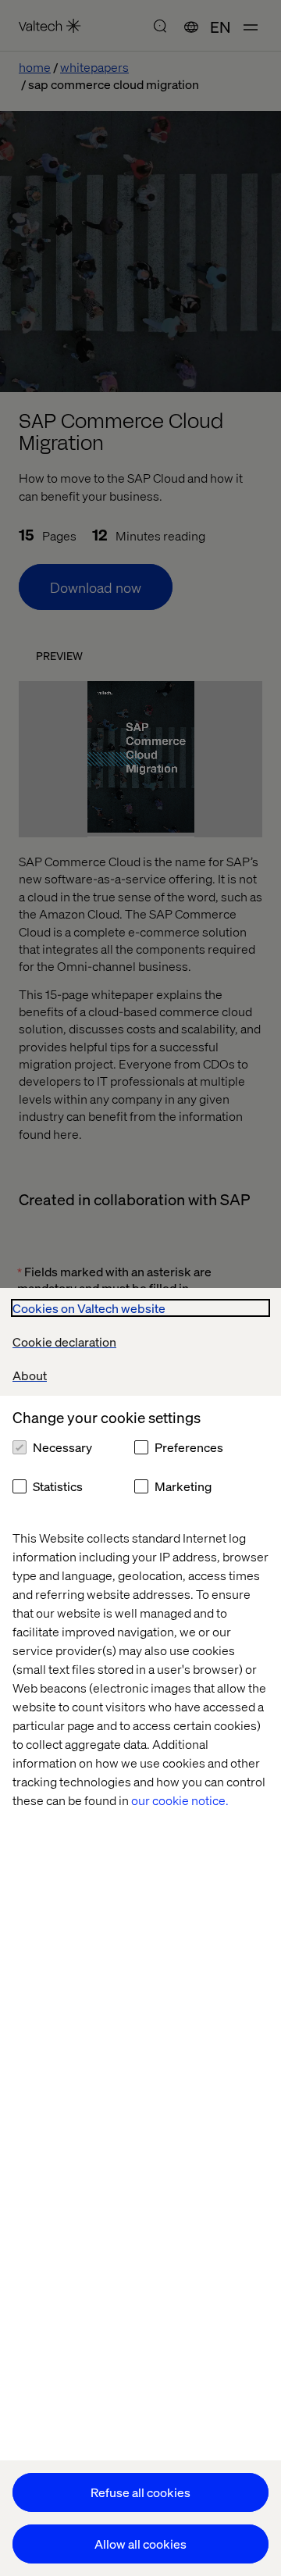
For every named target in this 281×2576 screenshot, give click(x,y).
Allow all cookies (140, 2544)
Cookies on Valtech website (89, 1308)
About (30, 1375)
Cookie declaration (64, 1342)
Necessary (62, 1447)
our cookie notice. (180, 1800)
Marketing (183, 1486)
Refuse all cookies (140, 2492)
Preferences (189, 1447)
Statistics (58, 1486)
